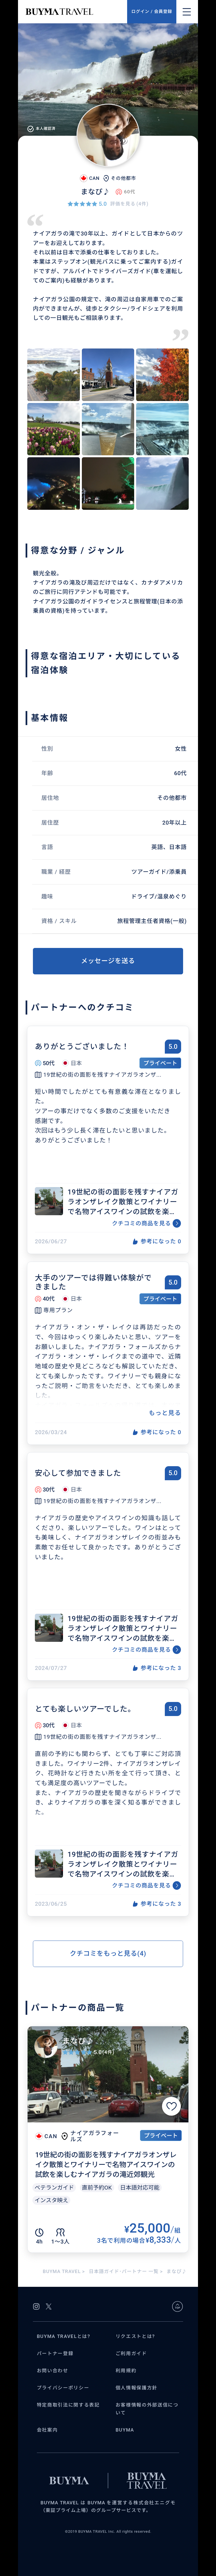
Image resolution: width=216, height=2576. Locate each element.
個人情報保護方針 (137, 2388)
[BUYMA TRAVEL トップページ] (76, 12)
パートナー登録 (55, 2354)
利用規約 (126, 2371)
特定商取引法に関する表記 (68, 2405)
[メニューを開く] (187, 12)
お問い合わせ (53, 2371)
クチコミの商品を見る (141, 1223)
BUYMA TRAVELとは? (64, 2336)
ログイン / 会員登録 (152, 12)
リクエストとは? (135, 2336)
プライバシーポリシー (63, 2388)
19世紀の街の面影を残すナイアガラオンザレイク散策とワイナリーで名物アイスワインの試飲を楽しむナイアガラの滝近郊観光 (123, 1202)
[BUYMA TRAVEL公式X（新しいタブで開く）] (49, 2306)
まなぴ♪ (78, 2041)
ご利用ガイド (131, 2354)
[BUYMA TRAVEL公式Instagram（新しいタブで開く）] (36, 2306)
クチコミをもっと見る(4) (108, 1953)
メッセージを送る (108, 961)
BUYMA (125, 2430)
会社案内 (47, 2430)
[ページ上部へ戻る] (177, 2306)
